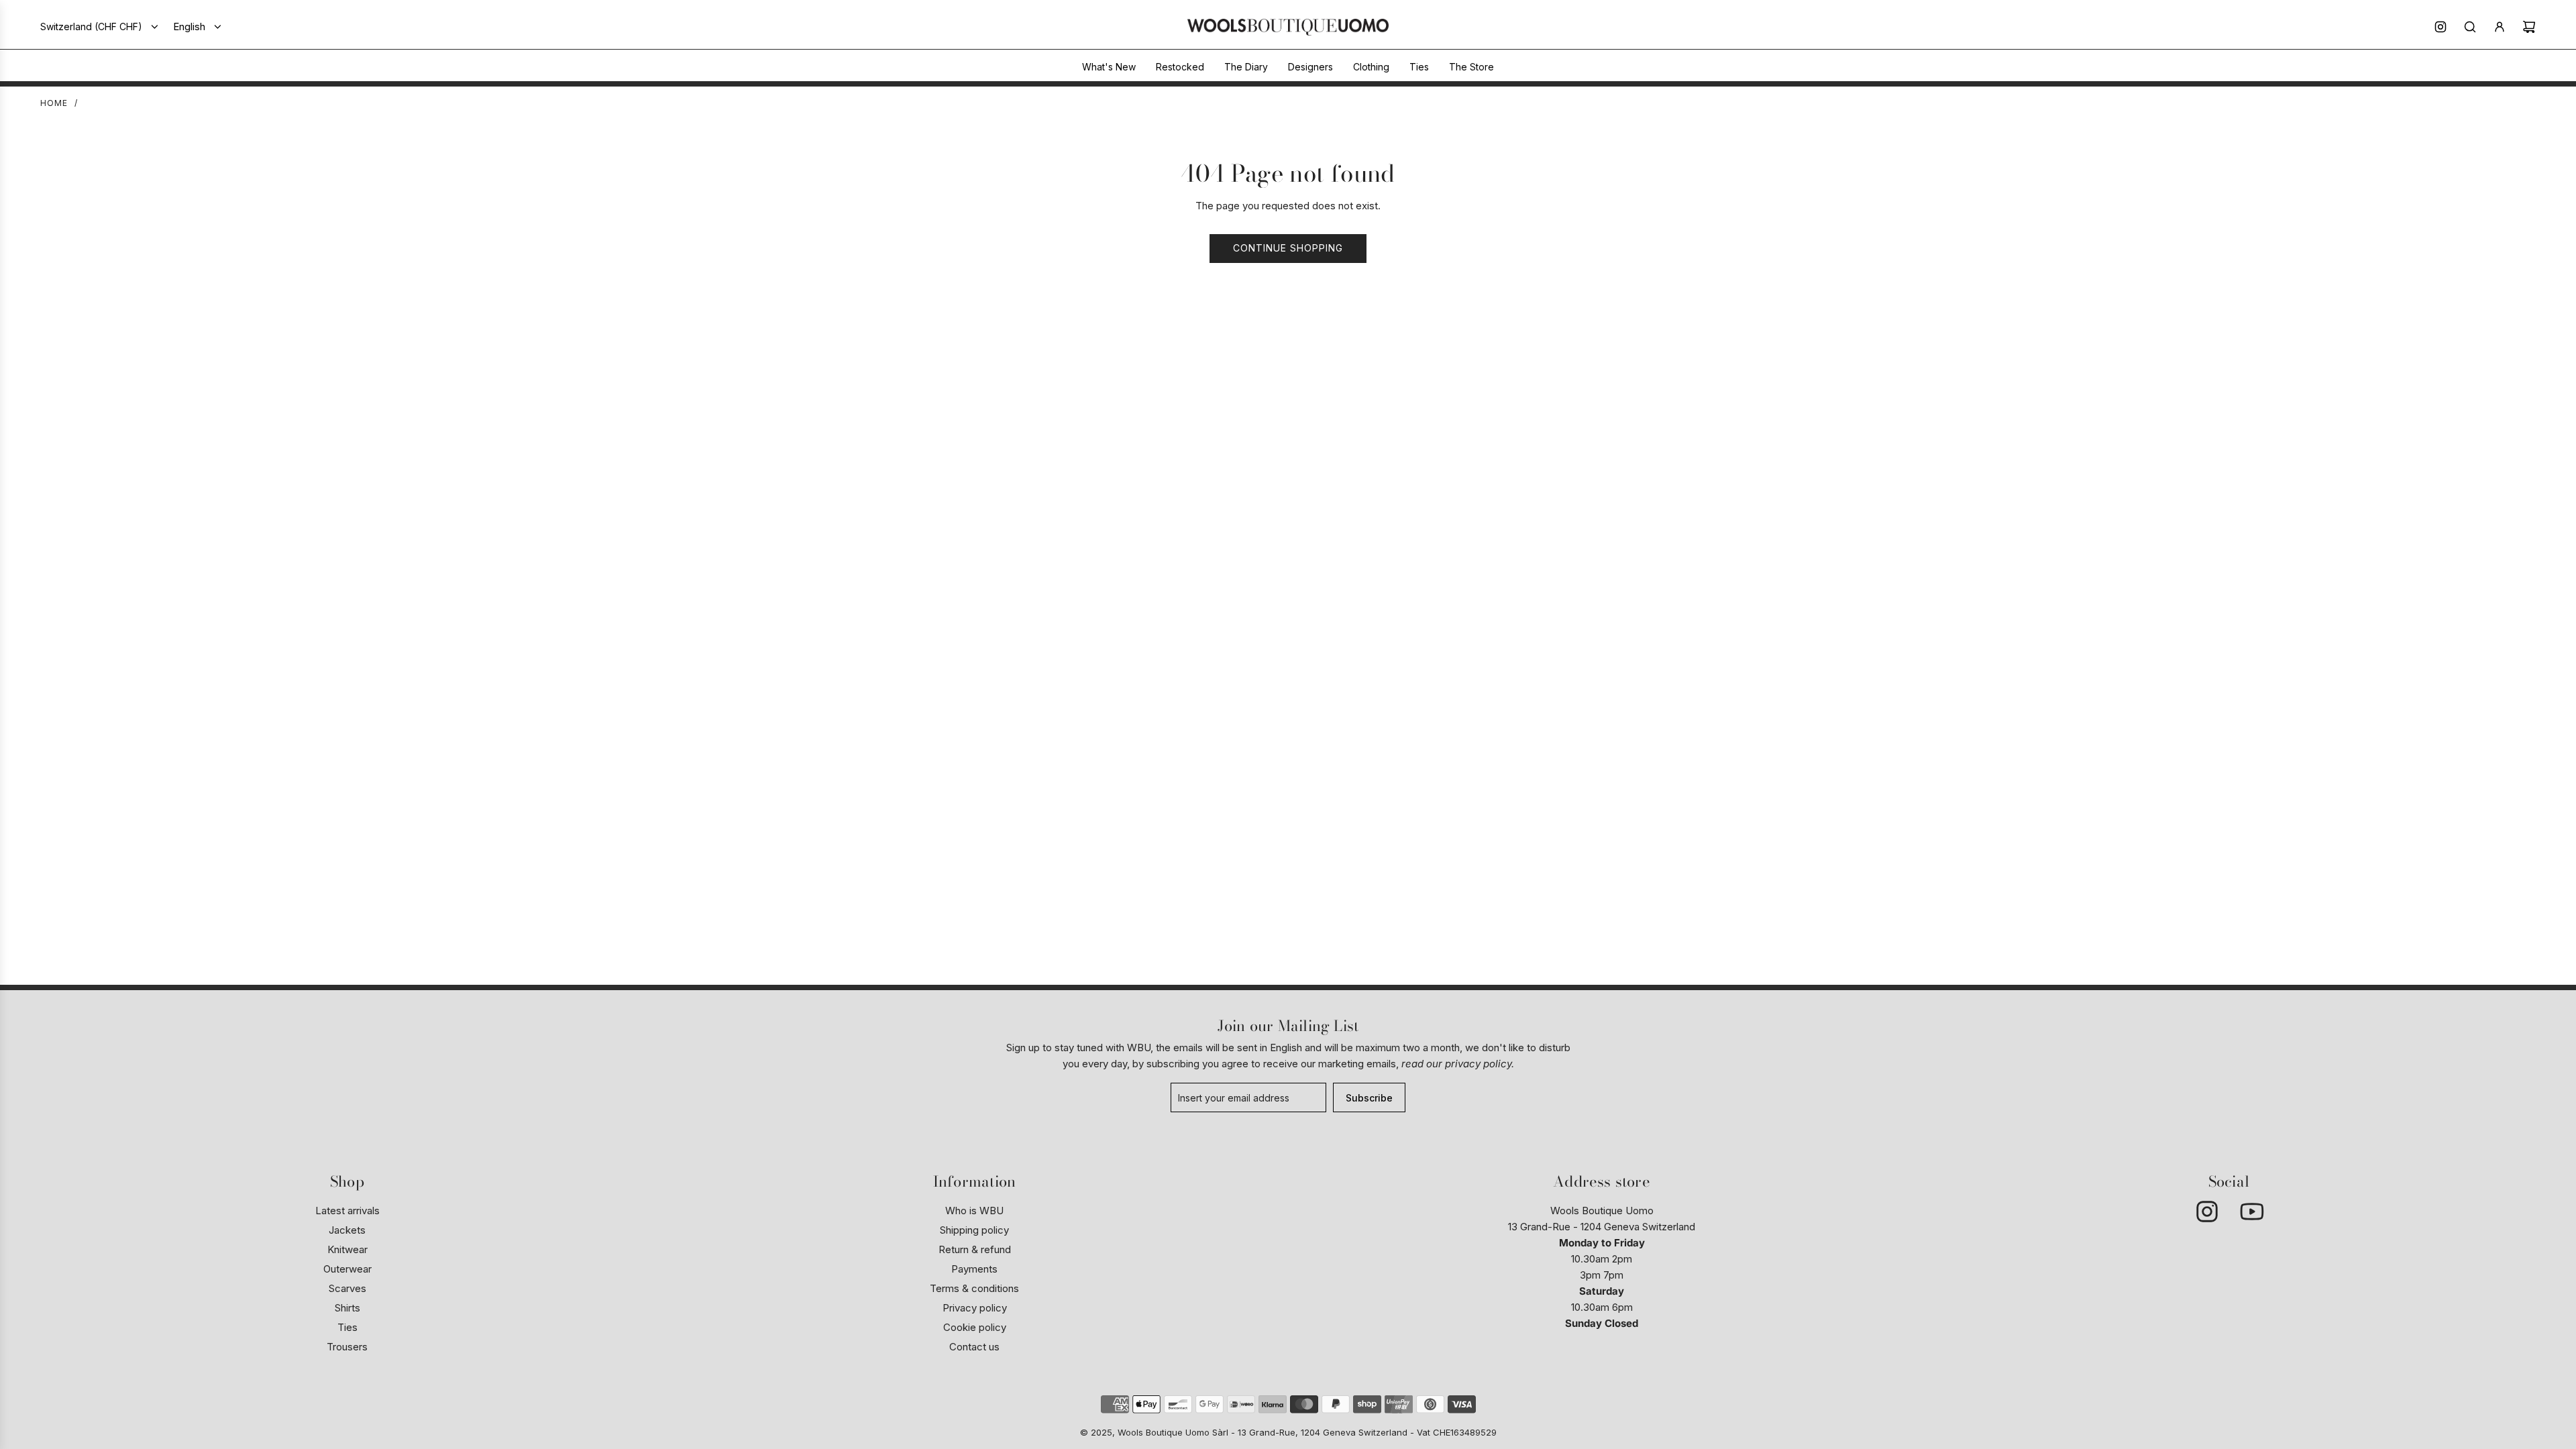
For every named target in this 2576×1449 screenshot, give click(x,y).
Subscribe (1369, 1098)
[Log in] (2500, 27)
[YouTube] (2251, 1212)
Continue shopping (1288, 248)
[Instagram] (2440, 27)
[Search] (2470, 27)
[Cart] (2529, 27)
